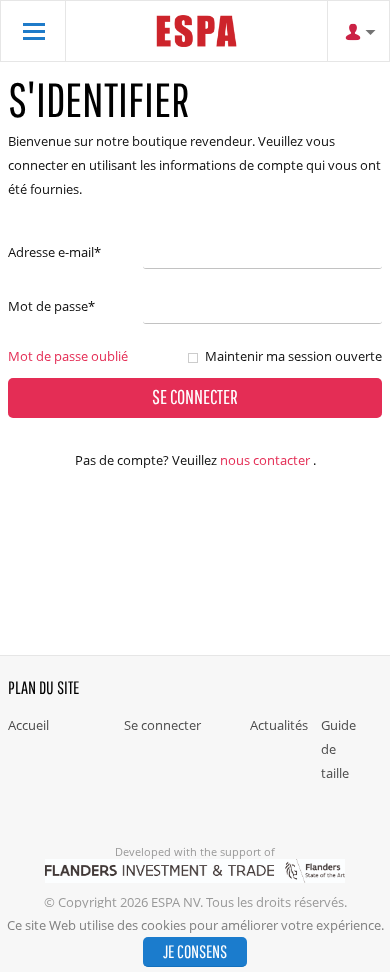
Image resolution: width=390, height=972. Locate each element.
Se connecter (162, 725)
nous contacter (265, 460)
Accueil (28, 725)
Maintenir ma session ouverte (293, 356)
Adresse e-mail (54, 252)
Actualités (279, 725)
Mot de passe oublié (68, 356)
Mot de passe (51, 306)
